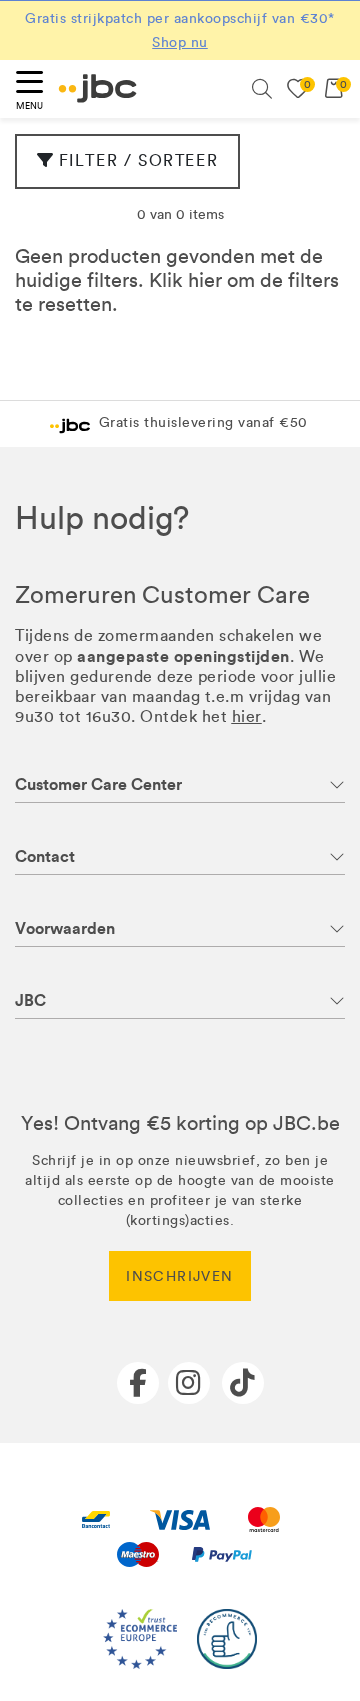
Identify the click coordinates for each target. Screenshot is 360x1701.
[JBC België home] (98, 88)
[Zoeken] (262, 89)
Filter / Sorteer (139, 160)
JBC (30, 1000)
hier (205, 280)
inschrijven (179, 1276)
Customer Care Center (98, 784)
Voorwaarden (65, 928)
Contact (45, 856)
